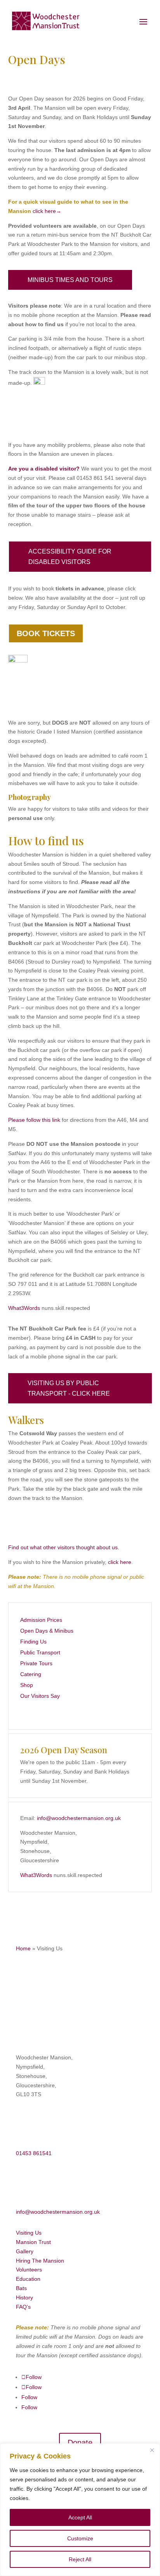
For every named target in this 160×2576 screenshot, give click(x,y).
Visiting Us (29, 2233)
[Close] (152, 2450)
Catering (31, 1674)
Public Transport (40, 1652)
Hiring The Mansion (40, 2261)
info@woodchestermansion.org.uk (79, 1818)
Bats (21, 2288)
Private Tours (36, 1663)
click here (120, 1562)
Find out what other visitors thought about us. (64, 1547)
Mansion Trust (33, 2242)
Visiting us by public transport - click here (69, 1388)
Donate (80, 2443)
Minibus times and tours (70, 280)
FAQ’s (23, 2307)
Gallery (25, 2251)
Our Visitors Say (40, 1696)
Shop (27, 1685)
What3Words (24, 1308)
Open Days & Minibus (47, 1631)
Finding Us (33, 1642)
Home (23, 1948)
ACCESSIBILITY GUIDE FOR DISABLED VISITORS (70, 557)
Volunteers (29, 2270)
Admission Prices (41, 1620)
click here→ (47, 211)
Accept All (80, 2517)
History (24, 2297)
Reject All (80, 2559)
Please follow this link (34, 1120)
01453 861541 (34, 2153)
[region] (80, 2510)
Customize (80, 2538)
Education (28, 2279)
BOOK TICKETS (46, 633)
